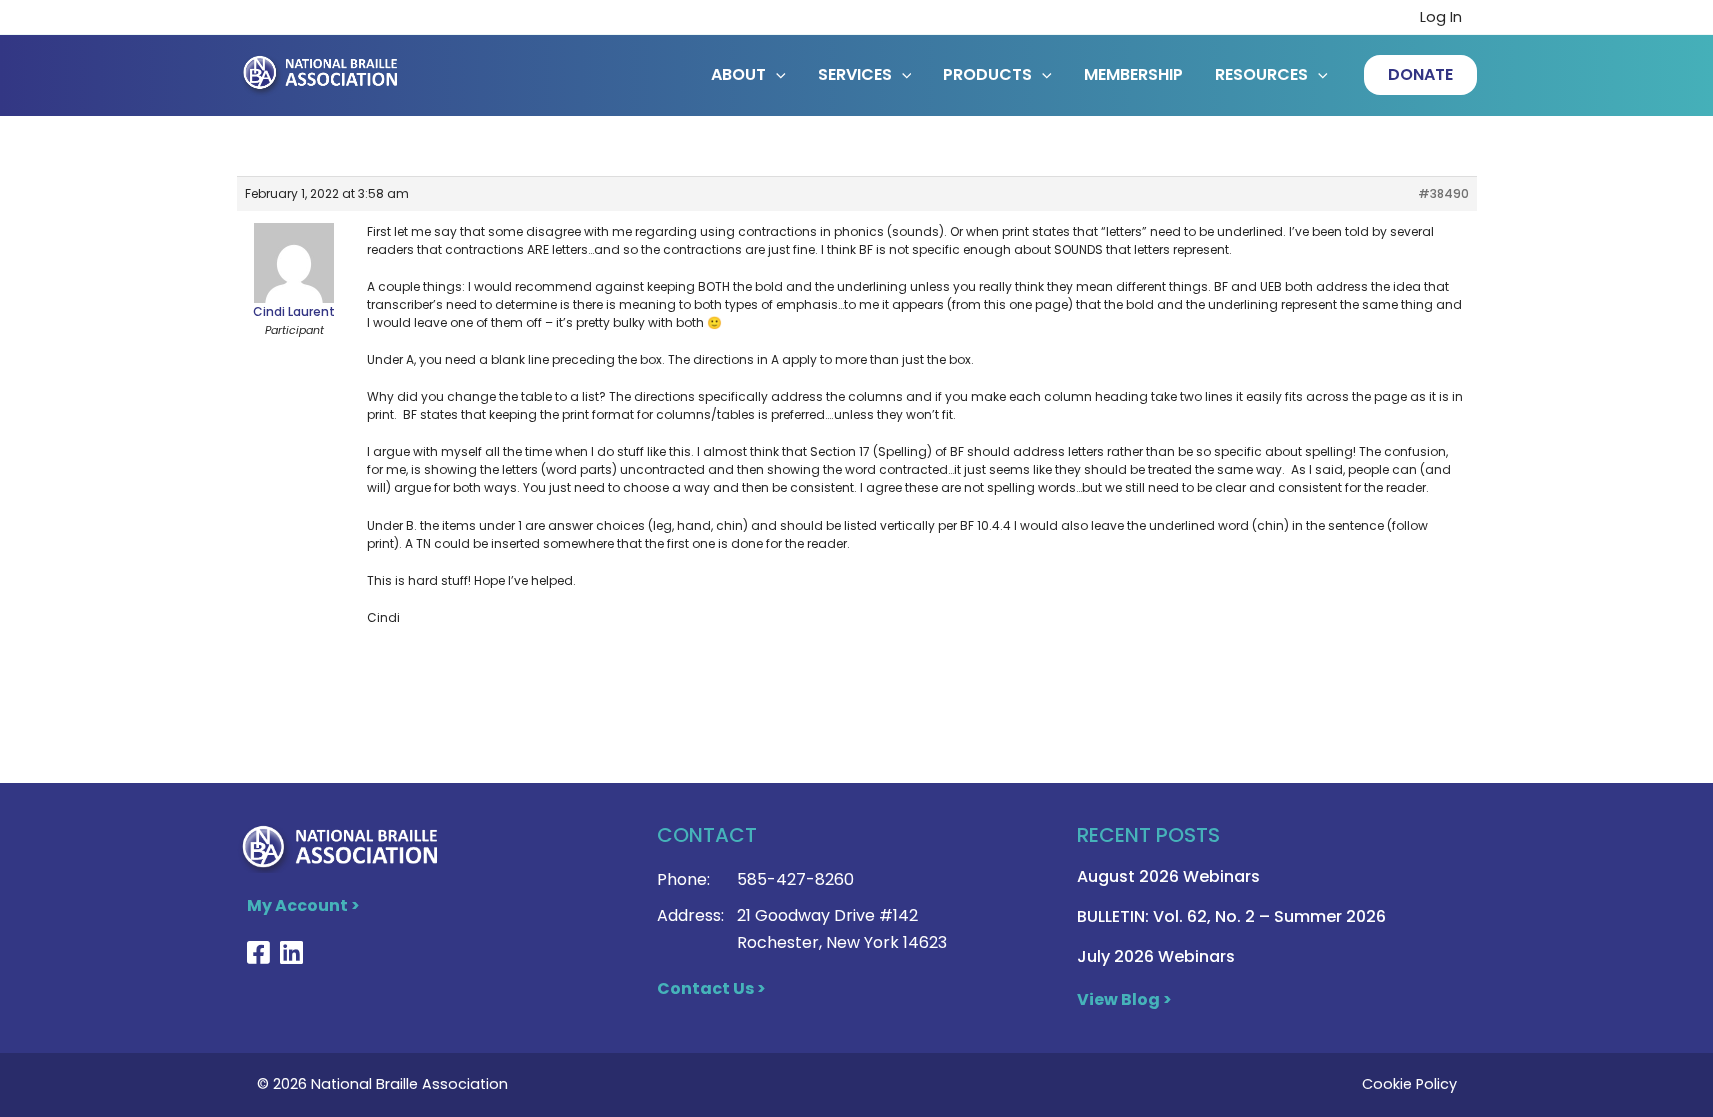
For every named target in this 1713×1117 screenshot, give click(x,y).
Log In (1441, 17)
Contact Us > (711, 988)
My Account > (303, 905)
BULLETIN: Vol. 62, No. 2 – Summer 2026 (1231, 916)
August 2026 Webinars (1168, 876)
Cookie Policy (1409, 1084)
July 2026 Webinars (1156, 956)
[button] (1420, 75)
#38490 (1443, 193)
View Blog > (1124, 999)
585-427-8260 (795, 879)
